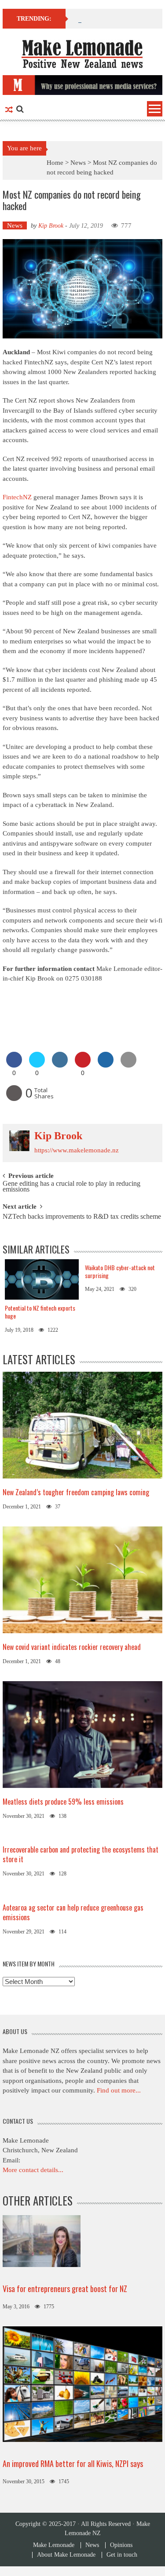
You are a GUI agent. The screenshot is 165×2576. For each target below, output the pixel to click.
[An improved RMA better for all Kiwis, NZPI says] (83, 2383)
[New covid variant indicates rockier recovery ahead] (83, 1579)
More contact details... (33, 2170)
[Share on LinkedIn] (60, 1065)
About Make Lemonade (66, 2555)
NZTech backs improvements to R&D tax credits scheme (82, 1217)
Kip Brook (51, 226)
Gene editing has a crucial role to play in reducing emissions (71, 1187)
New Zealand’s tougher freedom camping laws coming (76, 1492)
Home (55, 163)
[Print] (14, 1098)
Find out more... (119, 2090)
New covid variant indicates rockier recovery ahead (73, 1647)
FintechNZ (17, 497)
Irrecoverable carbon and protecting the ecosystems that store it (81, 1854)
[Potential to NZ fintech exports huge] (42, 1280)
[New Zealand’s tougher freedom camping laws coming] (83, 1424)
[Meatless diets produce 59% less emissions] (83, 1734)
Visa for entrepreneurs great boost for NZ (65, 2289)
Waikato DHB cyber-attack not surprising (120, 1271)
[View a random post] (9, 110)
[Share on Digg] (106, 1065)
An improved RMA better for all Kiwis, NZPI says (73, 2463)
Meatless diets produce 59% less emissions (63, 1802)
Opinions (121, 2545)
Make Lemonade (54, 2545)
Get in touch (122, 2555)
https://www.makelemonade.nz (77, 1150)
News (78, 163)
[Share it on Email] (128, 1065)
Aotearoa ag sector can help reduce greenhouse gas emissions (73, 1912)
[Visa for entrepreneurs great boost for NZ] (42, 2240)
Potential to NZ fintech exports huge (40, 1312)
